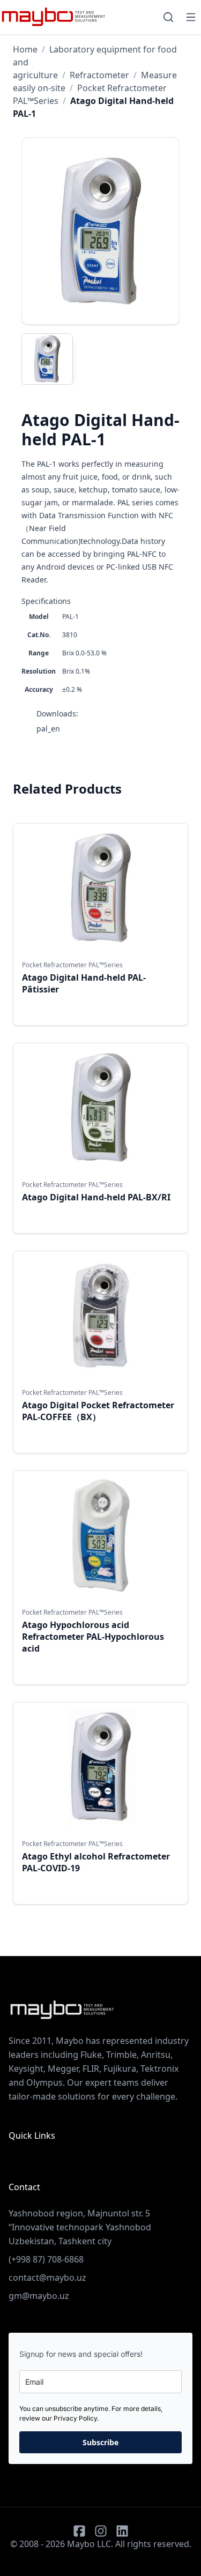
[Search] (168, 17)
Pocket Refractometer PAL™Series (72, 965)
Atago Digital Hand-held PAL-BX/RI (96, 1197)
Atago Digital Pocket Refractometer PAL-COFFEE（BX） (98, 1411)
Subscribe (100, 2442)
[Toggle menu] (191, 17)
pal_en (48, 729)
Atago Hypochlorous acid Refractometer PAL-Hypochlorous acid (93, 1637)
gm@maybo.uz (39, 2296)
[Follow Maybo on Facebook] (79, 2531)
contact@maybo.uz (47, 2278)
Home (25, 49)
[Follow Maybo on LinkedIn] (122, 2531)
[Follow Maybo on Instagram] (101, 2531)
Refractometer (99, 75)
